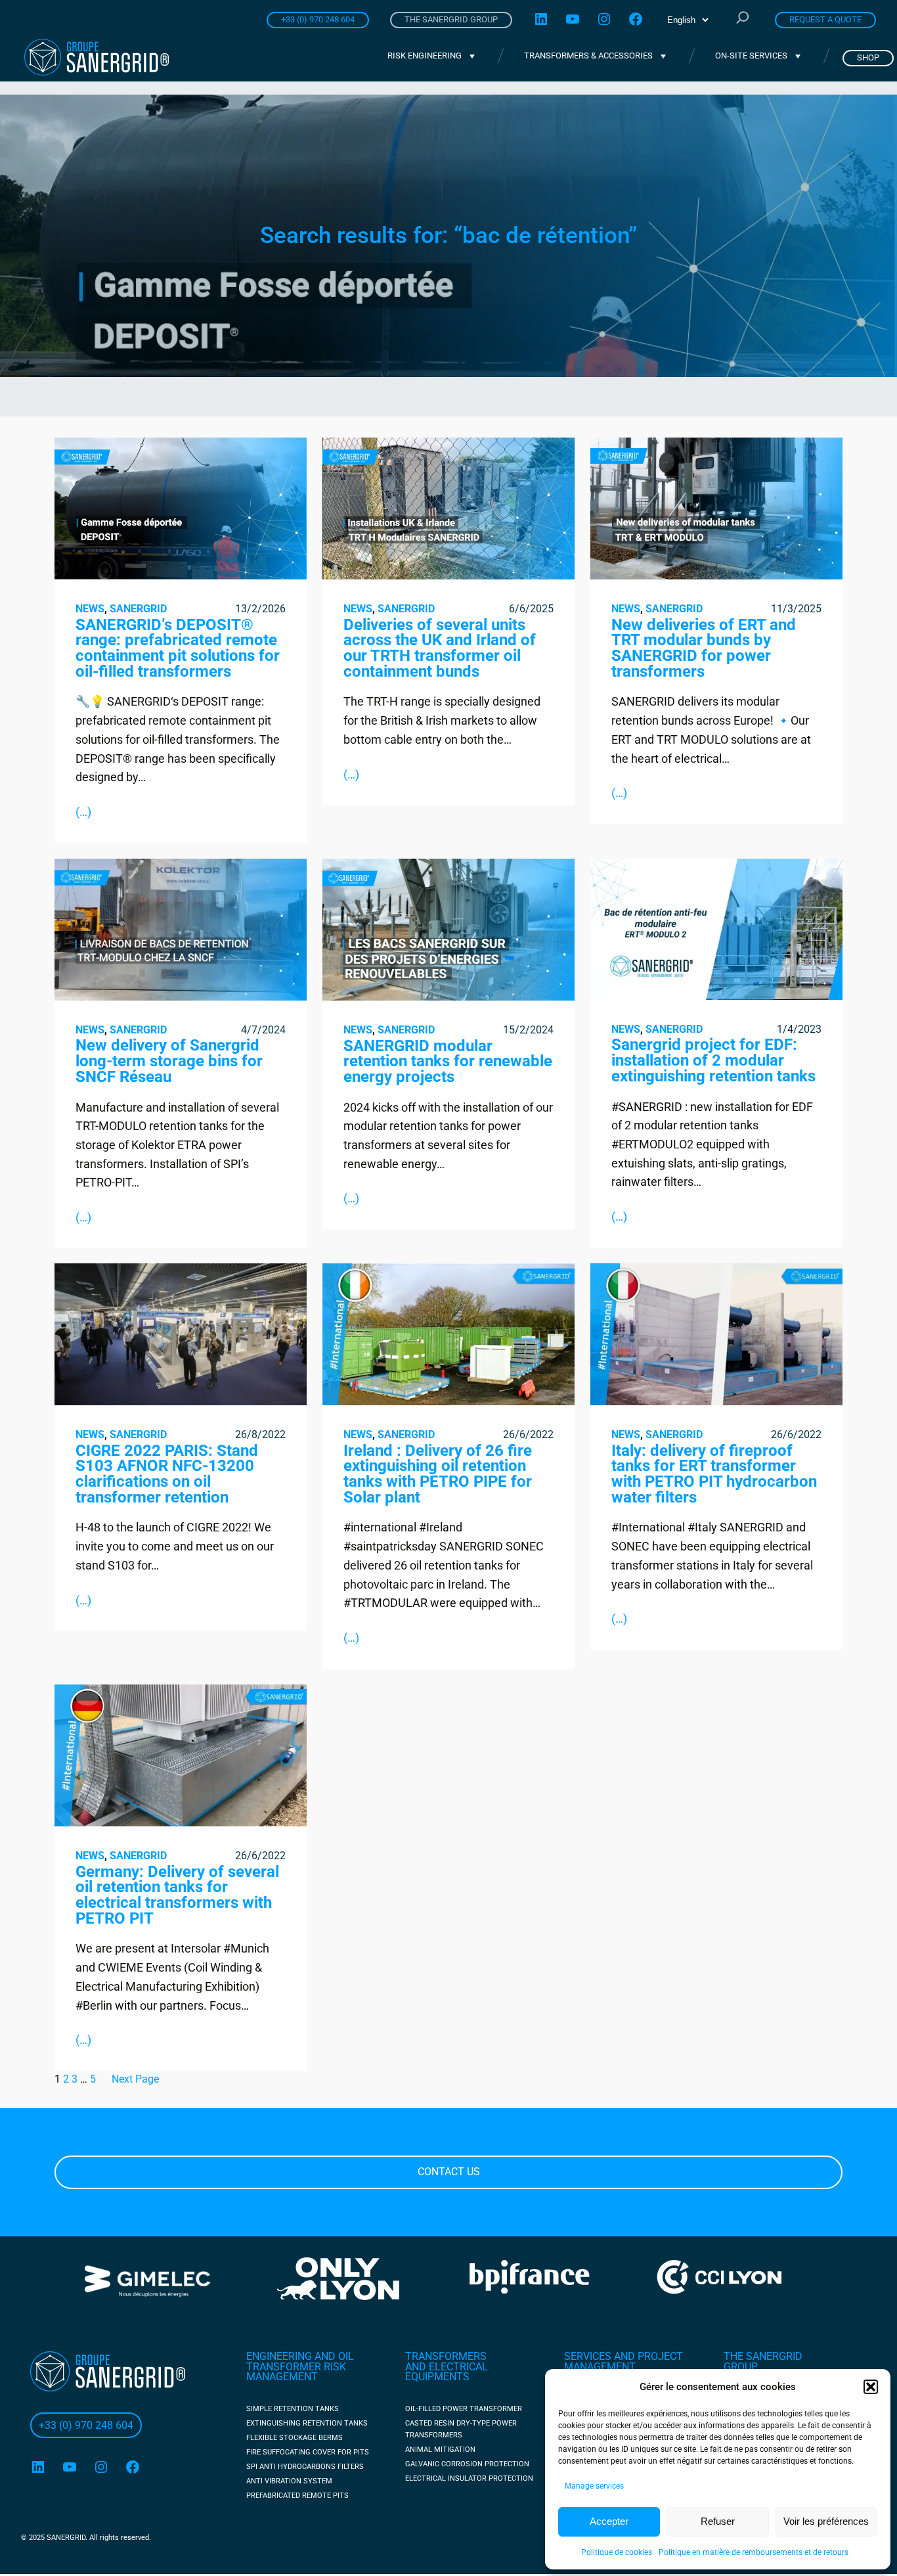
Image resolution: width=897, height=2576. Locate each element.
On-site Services (751, 56)
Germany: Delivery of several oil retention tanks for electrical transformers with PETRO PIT (177, 1895)
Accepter (609, 2521)
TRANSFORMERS (446, 2356)
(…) (83, 811)
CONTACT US (449, 2172)
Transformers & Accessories (588, 56)
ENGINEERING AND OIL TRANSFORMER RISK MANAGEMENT (300, 2366)
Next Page (135, 2078)
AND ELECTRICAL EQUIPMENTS (447, 2372)
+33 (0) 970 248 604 (318, 19)
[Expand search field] (743, 19)
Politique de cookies (617, 2552)
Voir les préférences (826, 2521)
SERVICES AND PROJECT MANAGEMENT (624, 2361)
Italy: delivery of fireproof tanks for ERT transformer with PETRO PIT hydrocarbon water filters (714, 1474)
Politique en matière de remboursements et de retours (754, 2552)
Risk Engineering (425, 56)
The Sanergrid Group (451, 19)
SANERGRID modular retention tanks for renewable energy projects (448, 1061)
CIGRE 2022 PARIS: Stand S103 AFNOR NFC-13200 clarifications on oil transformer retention (167, 1474)
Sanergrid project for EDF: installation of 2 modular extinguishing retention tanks (713, 1061)
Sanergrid (138, 609)
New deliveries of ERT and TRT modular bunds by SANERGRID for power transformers (704, 648)
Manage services (594, 2486)
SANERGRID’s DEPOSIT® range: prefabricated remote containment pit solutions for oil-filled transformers (178, 648)
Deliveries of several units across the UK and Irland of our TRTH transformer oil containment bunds (440, 648)
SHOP (868, 57)
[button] (871, 2387)
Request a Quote (825, 19)
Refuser (718, 2521)
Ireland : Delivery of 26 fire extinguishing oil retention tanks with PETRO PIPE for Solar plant (438, 1474)
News (90, 609)
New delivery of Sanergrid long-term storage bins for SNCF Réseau (169, 1061)
